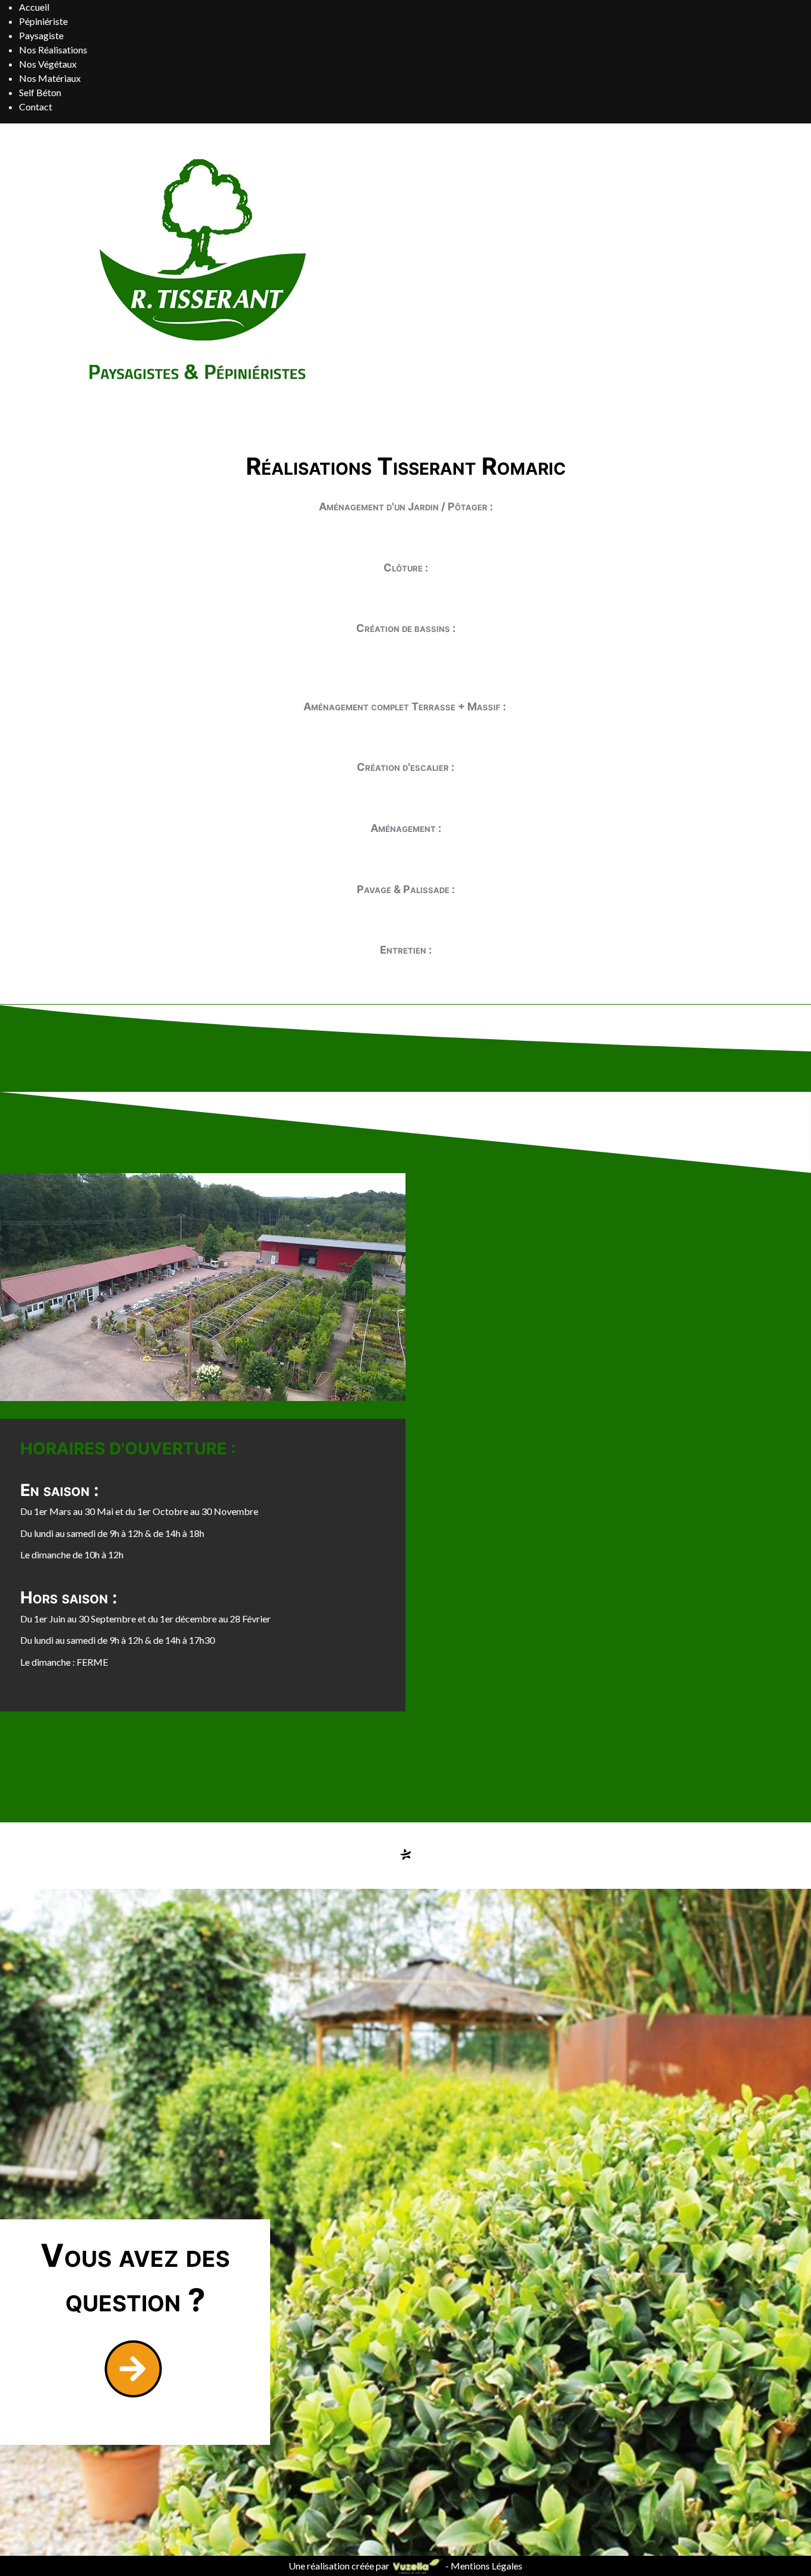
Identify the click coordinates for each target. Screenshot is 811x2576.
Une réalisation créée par (340, 2566)
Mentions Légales (487, 2566)
